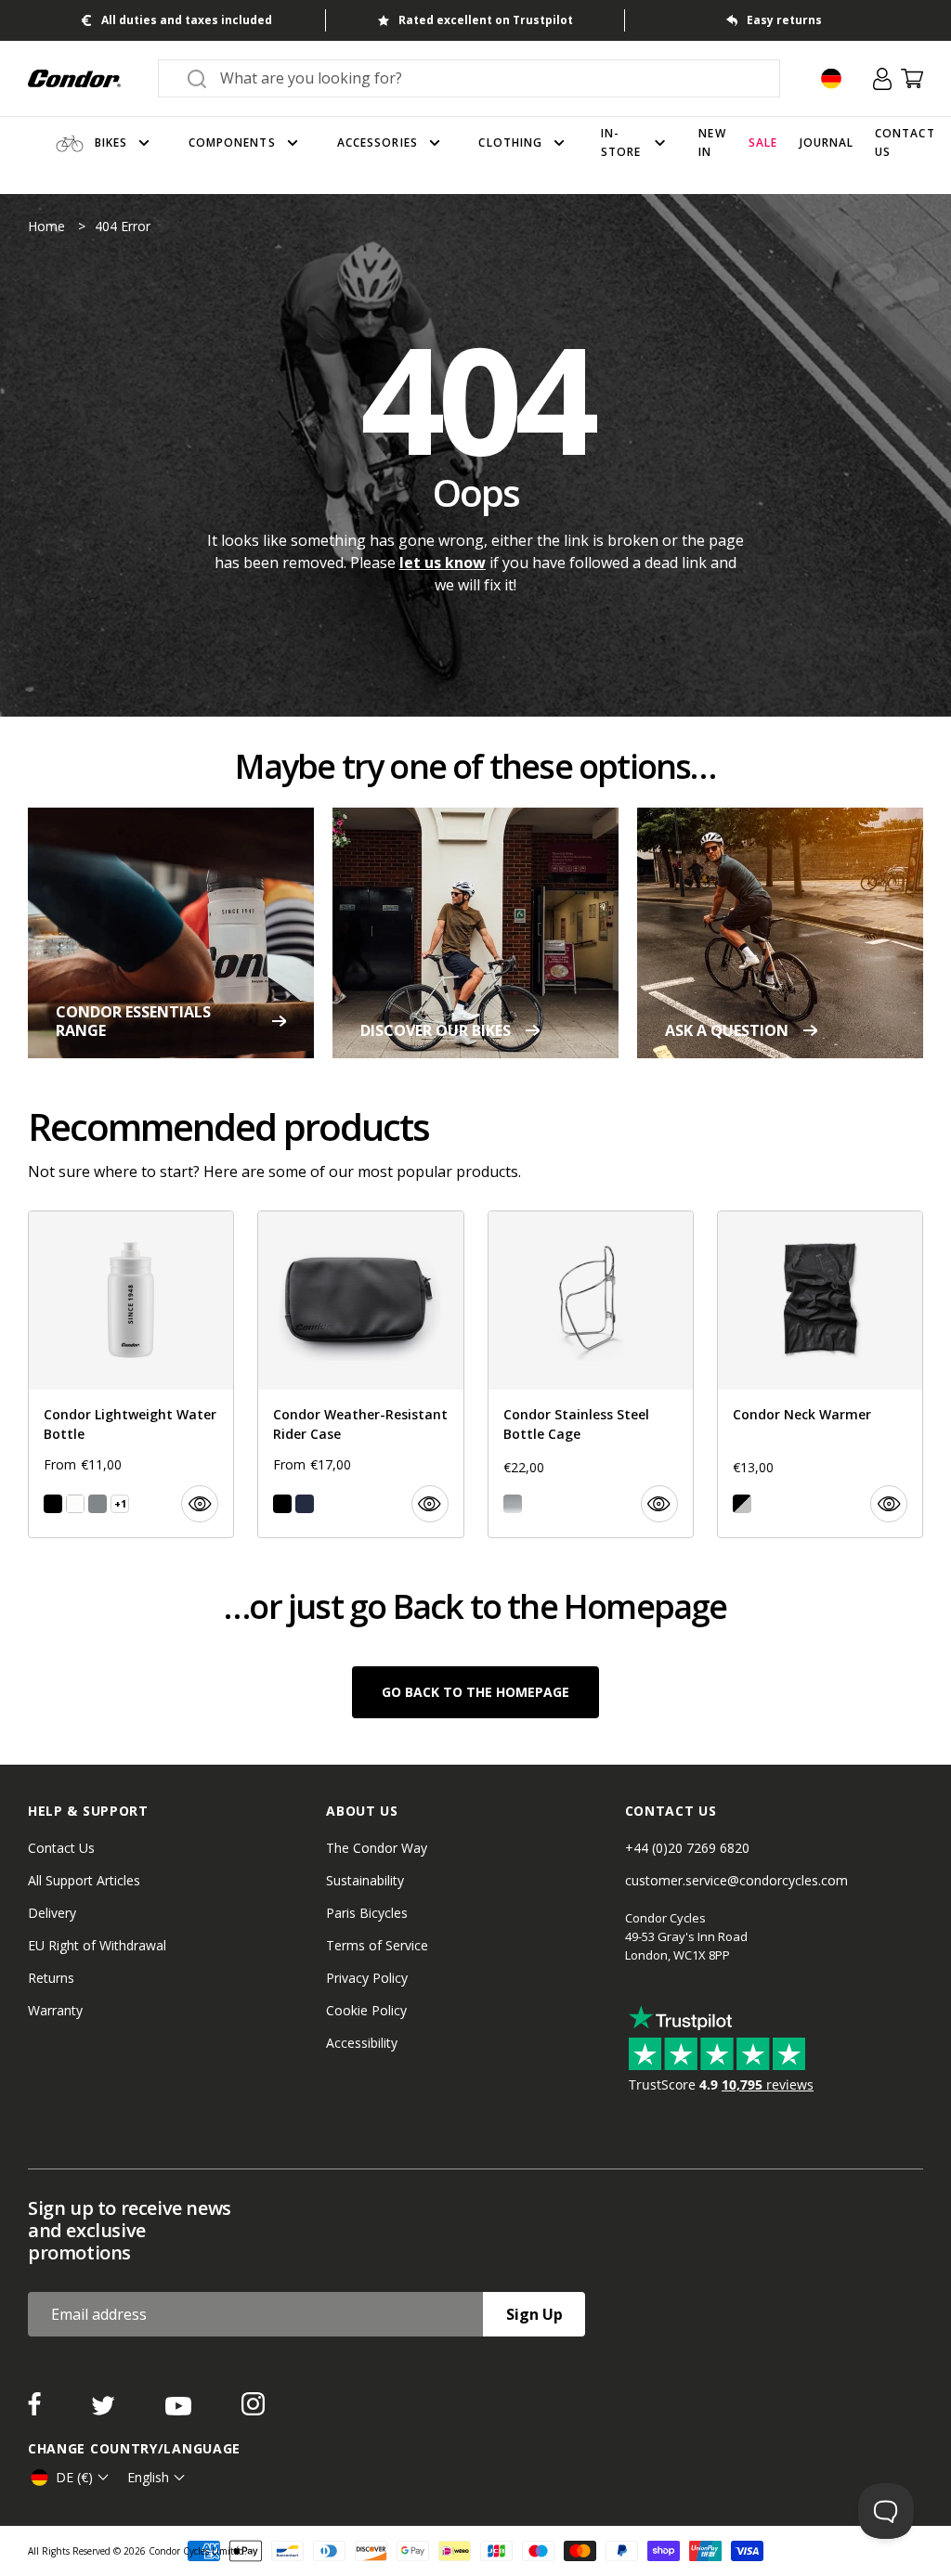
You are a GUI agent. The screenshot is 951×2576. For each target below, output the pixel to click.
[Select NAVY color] (305, 1504)
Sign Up (534, 2314)
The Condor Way (377, 1848)
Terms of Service (377, 1945)
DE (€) (74, 2477)
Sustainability (365, 1880)
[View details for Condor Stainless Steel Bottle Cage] (591, 1374)
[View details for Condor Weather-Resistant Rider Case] (360, 1374)
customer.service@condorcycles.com (736, 1880)
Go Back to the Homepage (475, 1692)
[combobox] (486, 78)
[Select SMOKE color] (98, 1504)
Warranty (55, 2010)
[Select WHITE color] (75, 1504)
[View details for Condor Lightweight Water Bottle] (131, 1374)
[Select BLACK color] (53, 1504)
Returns (51, 1978)
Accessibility (362, 2043)
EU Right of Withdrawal (97, 1945)
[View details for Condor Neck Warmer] (820, 1374)
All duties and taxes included (187, 20)
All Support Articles (84, 1880)
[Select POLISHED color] (513, 1504)
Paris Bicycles (367, 1913)
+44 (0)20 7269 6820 (687, 1848)
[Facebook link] (36, 2410)
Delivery (52, 1913)
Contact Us (61, 1848)
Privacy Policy (367, 1978)
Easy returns (784, 20)
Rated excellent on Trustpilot (486, 20)
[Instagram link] (253, 2410)
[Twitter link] (105, 2410)
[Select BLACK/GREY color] (742, 1504)
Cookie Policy (366, 2010)
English (148, 2477)
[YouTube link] (180, 2410)
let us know (443, 563)
